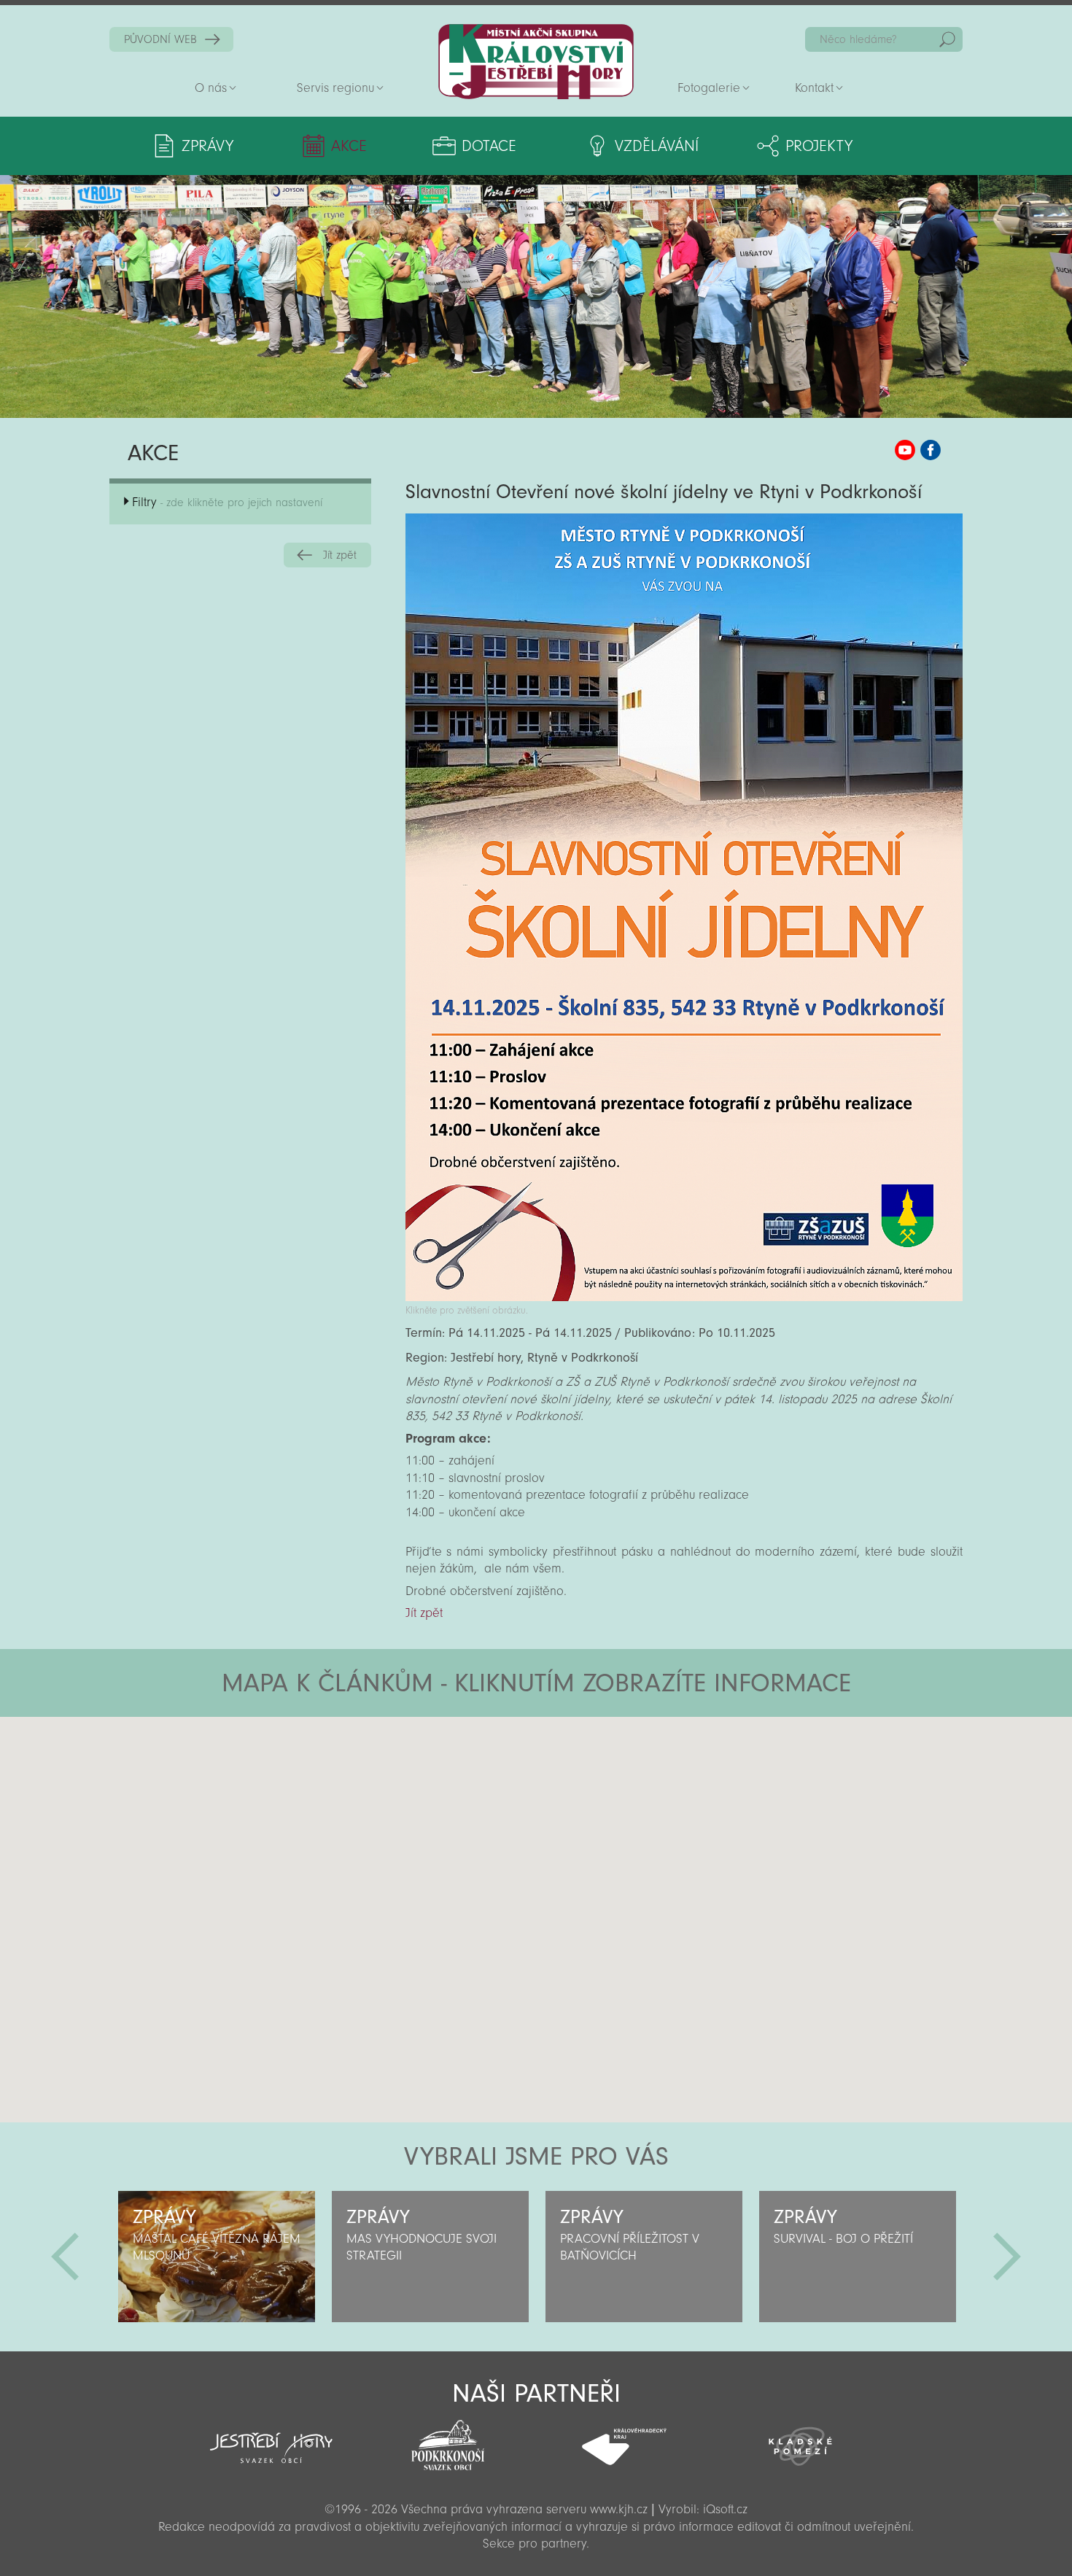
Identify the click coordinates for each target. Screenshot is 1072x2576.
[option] (216, 2257)
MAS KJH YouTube (905, 450)
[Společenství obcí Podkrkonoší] (448, 2441)
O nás (211, 88)
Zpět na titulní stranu (536, 62)
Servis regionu (335, 88)
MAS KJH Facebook (931, 450)
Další (1007, 2257)
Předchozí (65, 2257)
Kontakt (814, 88)
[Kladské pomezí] (801, 2440)
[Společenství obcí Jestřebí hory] (271, 2438)
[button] (576, 1804)
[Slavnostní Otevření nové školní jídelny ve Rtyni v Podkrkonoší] (684, 1297)
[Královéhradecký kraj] (624, 2439)
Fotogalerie (709, 88)
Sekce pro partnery (535, 2544)
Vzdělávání (657, 146)
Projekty (819, 146)
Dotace (489, 146)
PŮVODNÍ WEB (160, 39)
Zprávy (207, 146)
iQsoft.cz (725, 2509)
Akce (349, 146)
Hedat (947, 39)
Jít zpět (340, 555)
